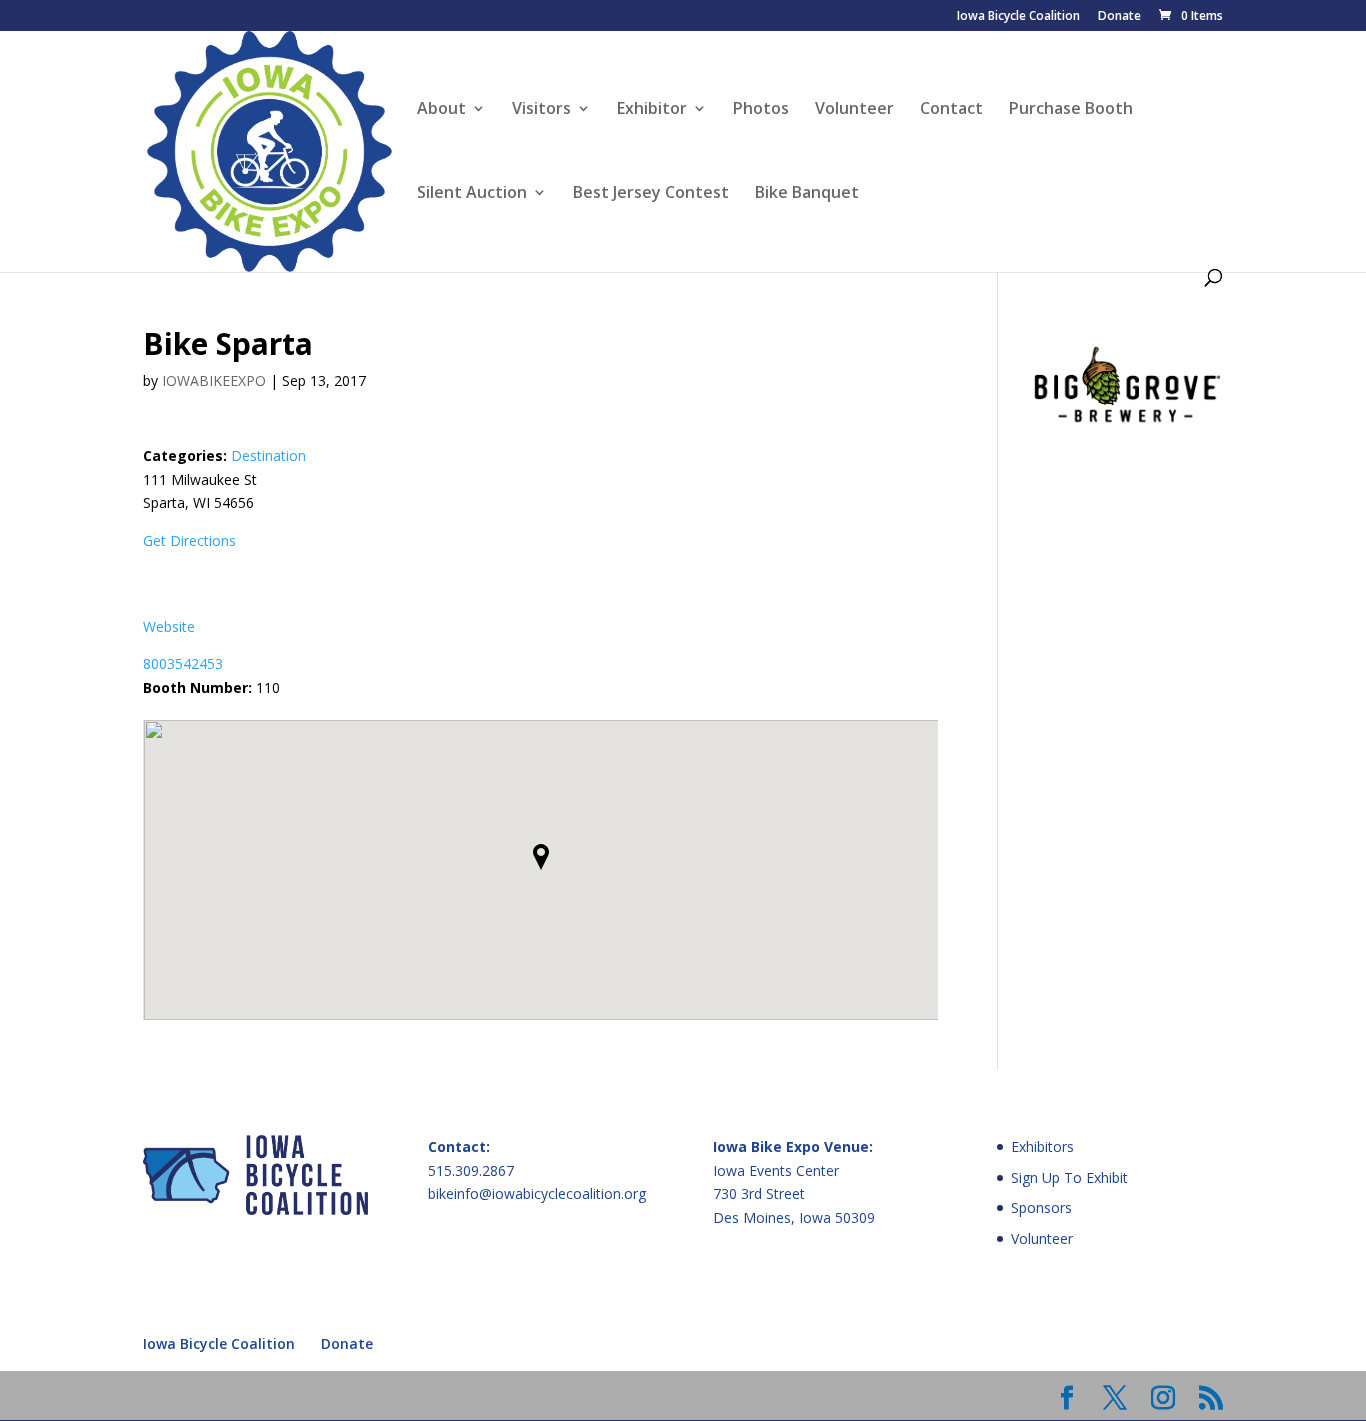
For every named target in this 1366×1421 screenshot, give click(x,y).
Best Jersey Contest (651, 194)
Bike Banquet (807, 194)
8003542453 (183, 663)
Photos (761, 110)
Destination (268, 455)
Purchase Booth (1071, 110)
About (441, 110)
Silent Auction (472, 194)
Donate (1119, 17)
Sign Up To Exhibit (1069, 1177)
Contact (951, 110)
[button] (541, 857)
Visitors (541, 110)
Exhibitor (652, 110)
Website (169, 626)
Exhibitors (1042, 1146)
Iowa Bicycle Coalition (1018, 17)
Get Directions (189, 540)
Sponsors (1041, 1207)
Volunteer (854, 110)
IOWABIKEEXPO (214, 380)
